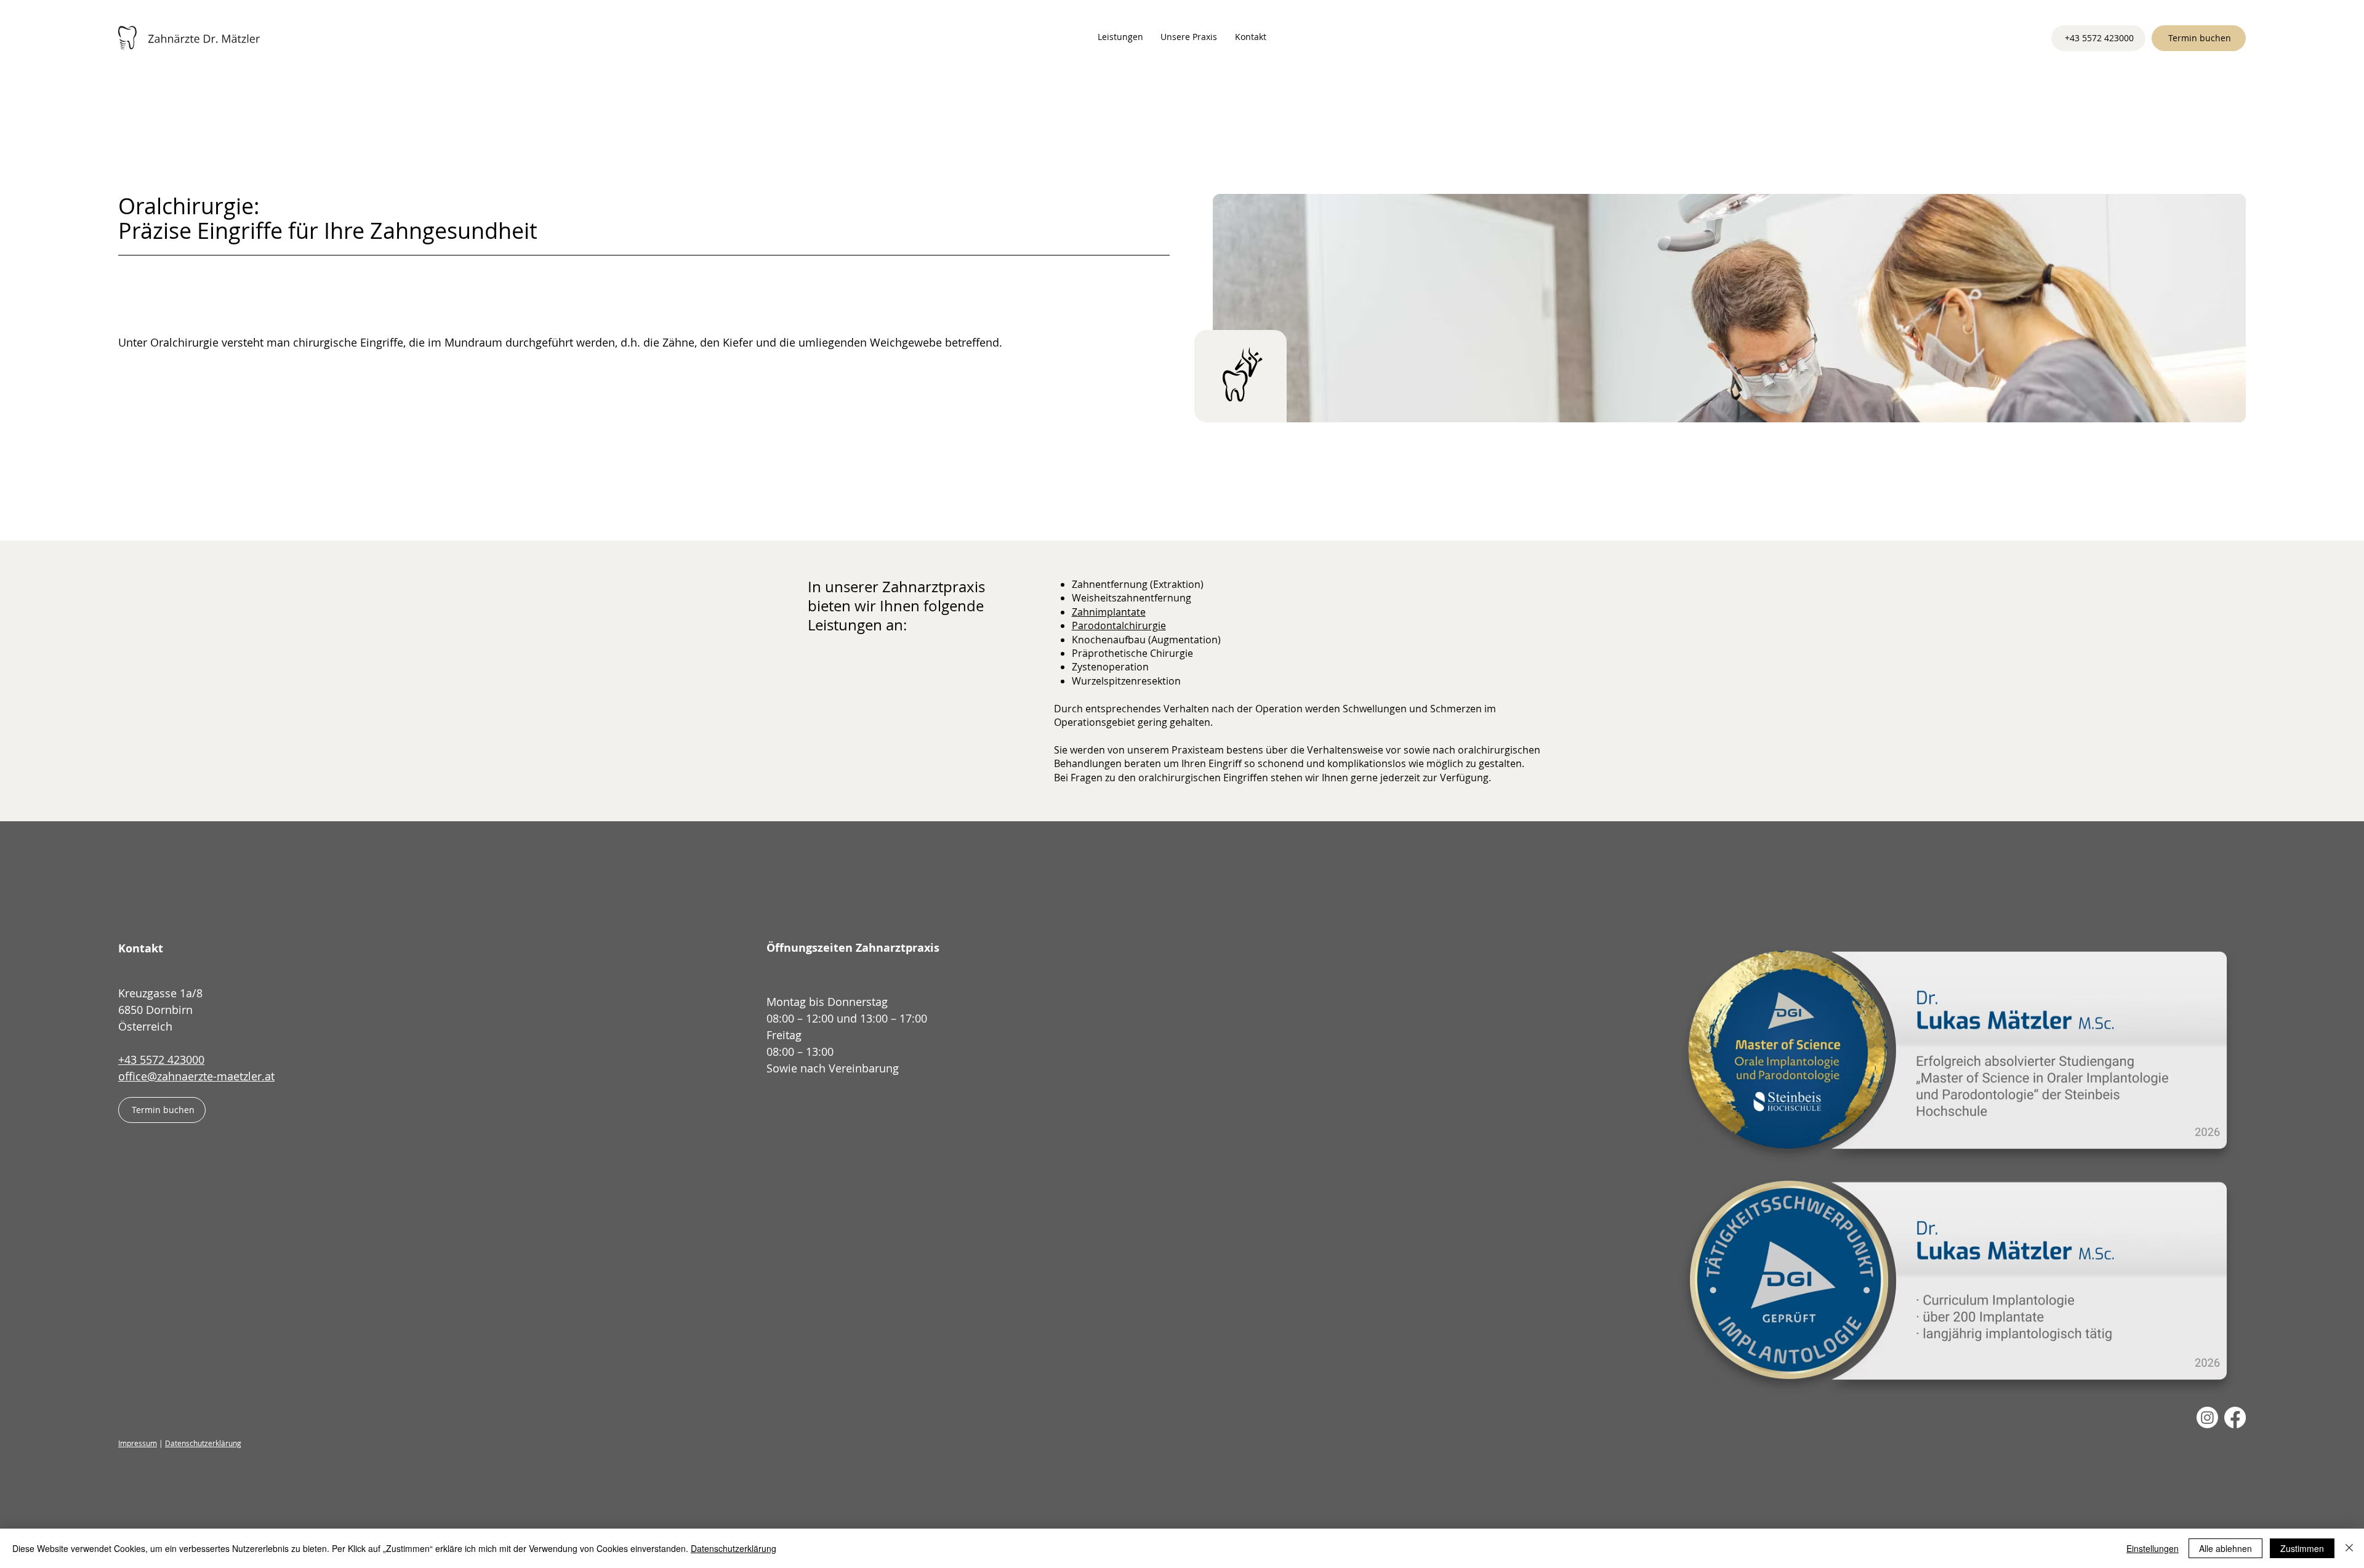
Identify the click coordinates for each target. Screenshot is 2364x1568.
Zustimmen (2302, 1548)
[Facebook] (2235, 1417)
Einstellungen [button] (2153, 1548)
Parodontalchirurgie (1119, 625)
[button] (1120, 37)
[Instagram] (2207, 1417)
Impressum (138, 1443)
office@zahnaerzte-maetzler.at (196, 1076)
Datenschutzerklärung (203, 1443)
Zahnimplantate (1109, 612)
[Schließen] (2349, 1548)
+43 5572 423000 (161, 1059)
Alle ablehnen (2225, 1548)
